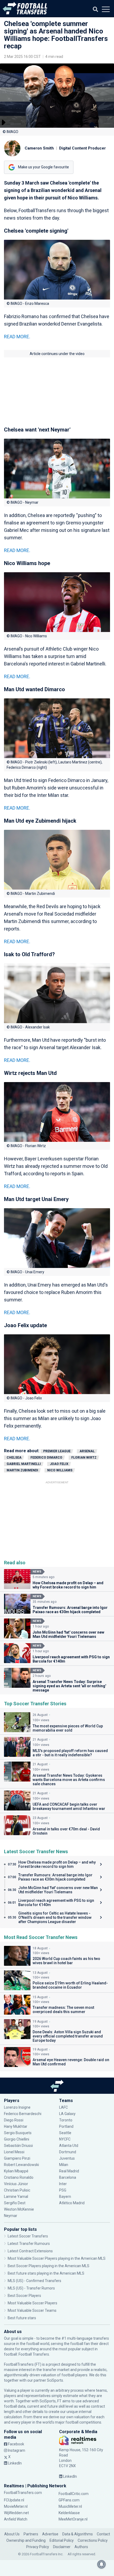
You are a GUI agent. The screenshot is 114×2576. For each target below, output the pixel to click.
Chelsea (14, 1458)
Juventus (67, 2158)
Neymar (11, 2216)
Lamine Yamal (16, 2197)
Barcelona (68, 2177)
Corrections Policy (93, 2540)
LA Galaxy (67, 2114)
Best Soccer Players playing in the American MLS (49, 2266)
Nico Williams (60, 1470)
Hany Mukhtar (16, 2126)
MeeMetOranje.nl (73, 2519)
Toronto (66, 2120)
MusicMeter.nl (70, 2506)
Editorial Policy (62, 2540)
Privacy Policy (38, 2547)
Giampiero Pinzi (17, 2158)
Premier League (57, 1451)
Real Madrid (69, 2171)
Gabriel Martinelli (24, 1464)
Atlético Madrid (72, 2203)
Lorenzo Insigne (17, 2107)
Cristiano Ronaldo (19, 2177)
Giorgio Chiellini (17, 2139)
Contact (103, 2534)
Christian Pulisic (17, 2190)
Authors (81, 2547)
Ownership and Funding (26, 2540)
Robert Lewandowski (21, 2165)
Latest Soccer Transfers (28, 2236)
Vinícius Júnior (16, 2184)
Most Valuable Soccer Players (32, 2303)
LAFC (63, 2107)
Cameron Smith (39, 148)
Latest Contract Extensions (30, 2251)
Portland (66, 2126)
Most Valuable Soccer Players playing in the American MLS (57, 2258)
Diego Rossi (14, 2120)
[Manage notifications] (102, 2564)
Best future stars (22, 2318)
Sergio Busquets (18, 2133)
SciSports (55, 2380)
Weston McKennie (19, 2209)
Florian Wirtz (84, 1458)
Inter (63, 2184)
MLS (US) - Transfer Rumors (31, 2288)
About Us (12, 2534)
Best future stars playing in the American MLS (46, 2273)
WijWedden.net (16, 2513)
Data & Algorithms (78, 2534)
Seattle (65, 2133)
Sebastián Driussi (19, 2146)
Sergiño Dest (15, 2203)
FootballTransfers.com (23, 2493)
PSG (63, 2190)
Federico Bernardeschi (23, 2114)
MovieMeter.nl (16, 2506)
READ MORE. (17, 337)
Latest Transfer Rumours (29, 2244)
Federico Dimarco (46, 1458)
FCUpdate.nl (14, 2500)
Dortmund (68, 2152)
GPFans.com (69, 2500)
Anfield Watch (16, 2519)
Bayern (65, 2197)
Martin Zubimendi (22, 1470)
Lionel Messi (15, 2152)
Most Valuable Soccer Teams (32, 2310)
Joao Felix (59, 1464)
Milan (64, 2165)
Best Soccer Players (24, 2296)
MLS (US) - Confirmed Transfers (34, 2281)
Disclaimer (62, 2547)
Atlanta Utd (69, 2146)
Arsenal (87, 1451)
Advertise (50, 2534)
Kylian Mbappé (17, 2171)
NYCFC (65, 2139)
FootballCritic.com (74, 2494)
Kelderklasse (69, 2513)
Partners (31, 2534)
